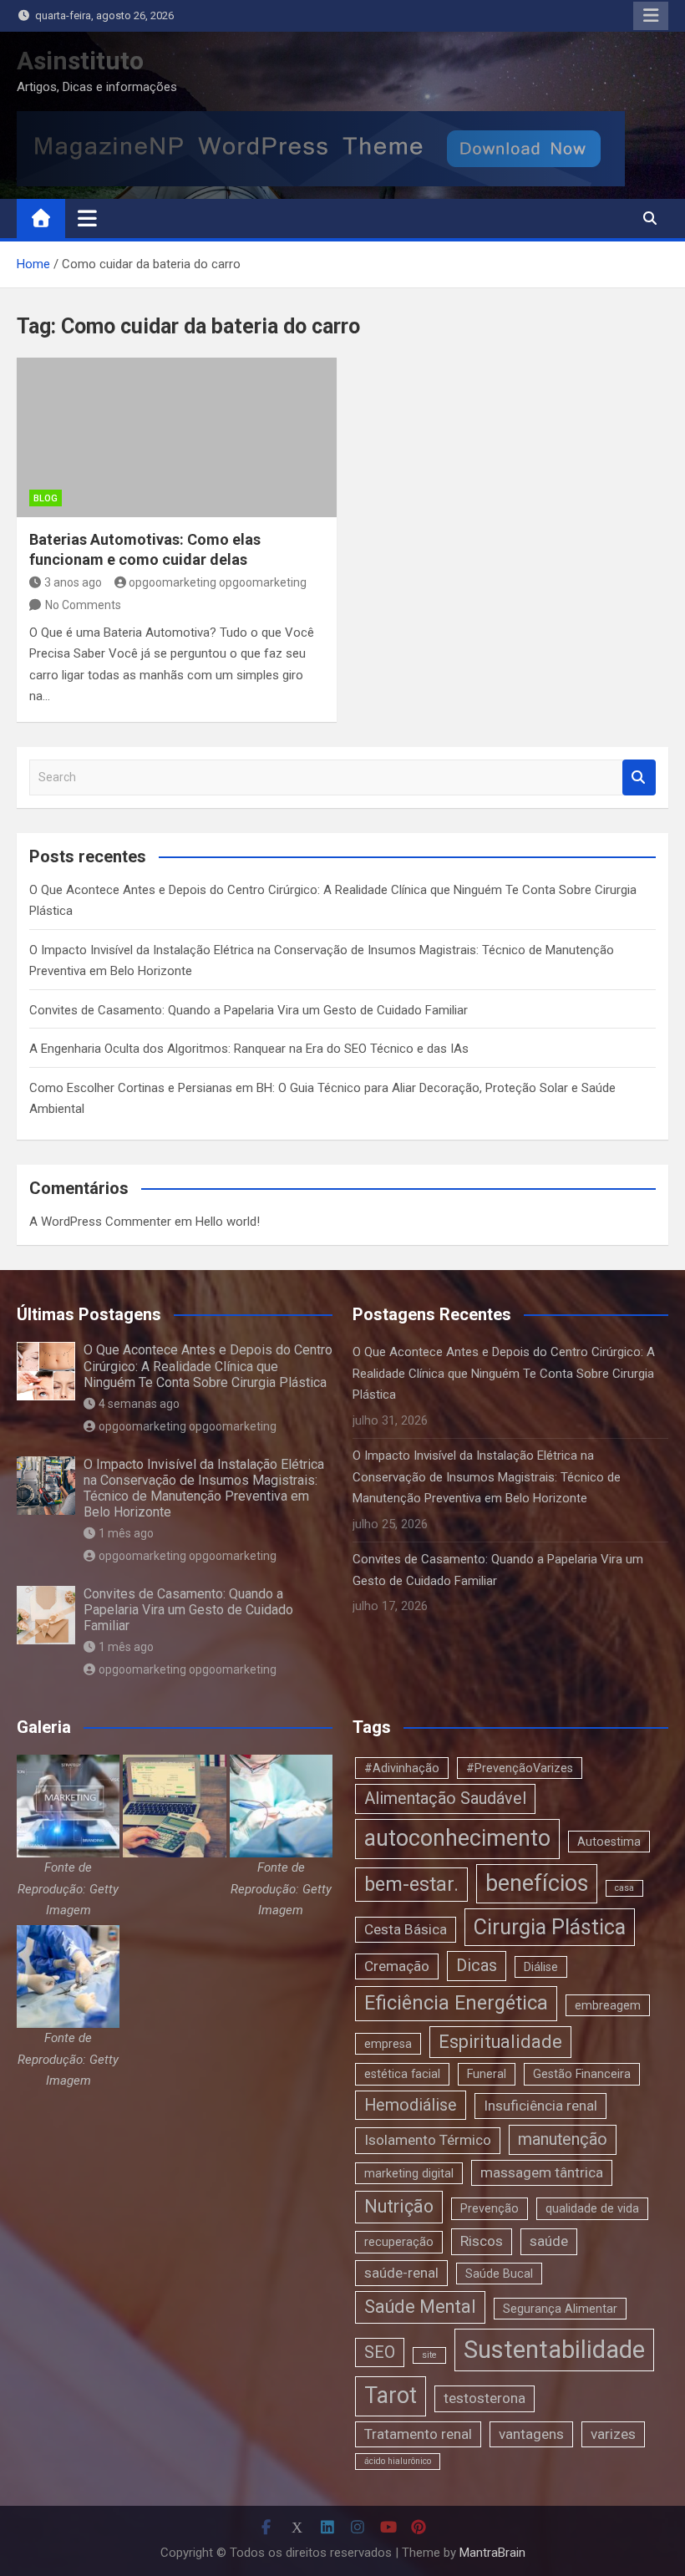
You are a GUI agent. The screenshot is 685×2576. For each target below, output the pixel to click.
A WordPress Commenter (100, 1222)
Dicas (477, 1966)
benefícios (537, 1883)
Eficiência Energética (456, 2003)
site (429, 2355)
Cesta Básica (406, 1929)
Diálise (541, 1967)
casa (624, 1888)
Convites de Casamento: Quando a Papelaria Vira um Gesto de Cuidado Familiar (249, 1010)
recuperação (399, 2242)
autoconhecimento (457, 1838)
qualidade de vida (592, 2208)
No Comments (83, 605)
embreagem (608, 2005)
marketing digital (409, 2173)
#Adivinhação (402, 1768)
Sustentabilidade (554, 2350)
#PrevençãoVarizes (520, 1768)
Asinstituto (80, 61)
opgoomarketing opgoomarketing (218, 582)
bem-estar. (411, 1884)
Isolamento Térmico (428, 2140)
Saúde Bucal (499, 2274)
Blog (46, 498)
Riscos (482, 2241)
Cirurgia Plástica (550, 1927)
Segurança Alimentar (560, 2309)
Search (639, 777)
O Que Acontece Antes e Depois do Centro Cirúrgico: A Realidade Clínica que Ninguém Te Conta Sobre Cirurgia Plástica (208, 1366)
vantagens (531, 2434)
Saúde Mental (420, 2307)
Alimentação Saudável (445, 1799)
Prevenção (490, 2208)
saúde (549, 2241)
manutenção (563, 2139)
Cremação (397, 1966)
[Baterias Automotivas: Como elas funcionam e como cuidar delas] (177, 438)
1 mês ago (126, 1533)
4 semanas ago (139, 1404)
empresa (388, 2044)
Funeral (487, 2074)
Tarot (391, 2396)
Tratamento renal (418, 2434)
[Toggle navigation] (87, 218)
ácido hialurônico (398, 2461)
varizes (613, 2434)
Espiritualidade (500, 2042)
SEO (380, 2352)
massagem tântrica (542, 2172)
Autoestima (609, 1842)
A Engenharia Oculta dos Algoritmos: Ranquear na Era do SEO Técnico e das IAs (249, 1049)
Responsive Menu (651, 16)
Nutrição (399, 2206)
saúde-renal (401, 2273)
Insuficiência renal (540, 2106)
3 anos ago (73, 582)
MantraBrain (492, 2553)
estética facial (402, 2074)
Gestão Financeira (582, 2074)
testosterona (485, 2398)
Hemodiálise (411, 2105)
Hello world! (228, 1222)
